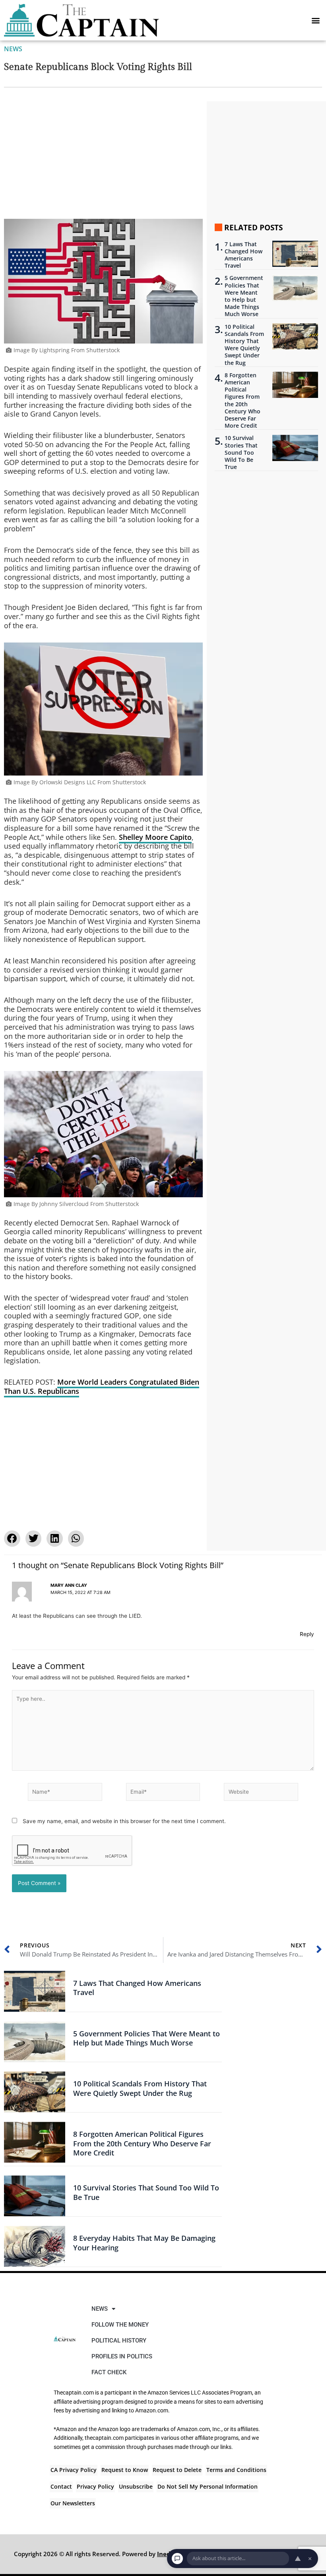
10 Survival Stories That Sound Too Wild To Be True (241, 452)
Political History (119, 2341)
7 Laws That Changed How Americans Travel (244, 255)
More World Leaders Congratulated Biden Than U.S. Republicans (102, 1386)
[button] (315, 20)
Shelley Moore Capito (155, 837)
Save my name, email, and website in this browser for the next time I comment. (124, 1821)
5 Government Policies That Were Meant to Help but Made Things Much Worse (244, 296)
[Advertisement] (103, 160)
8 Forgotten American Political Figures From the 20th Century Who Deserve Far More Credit (243, 400)
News (13, 49)
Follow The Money (120, 2325)
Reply (307, 1634)
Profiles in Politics (122, 2356)
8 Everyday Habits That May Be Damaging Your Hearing (144, 2243)
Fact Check (109, 2372)
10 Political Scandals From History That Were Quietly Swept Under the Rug (244, 345)
